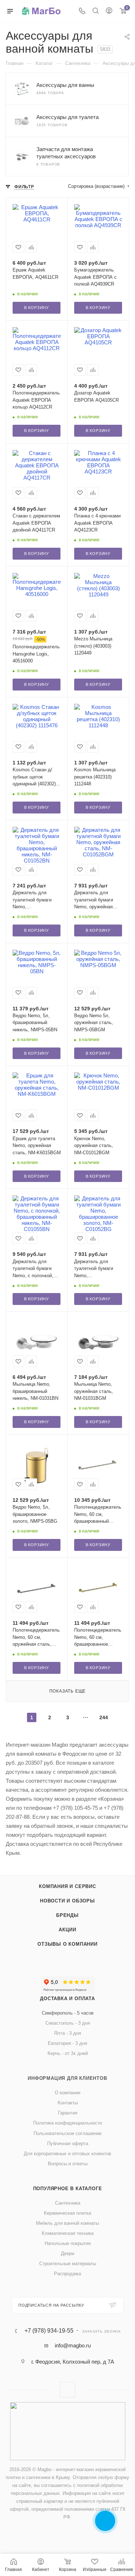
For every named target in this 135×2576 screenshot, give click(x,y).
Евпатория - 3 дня (67, 2043)
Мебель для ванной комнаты (67, 2223)
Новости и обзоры (67, 1901)
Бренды (67, 1915)
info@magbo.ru (73, 2345)
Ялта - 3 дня (67, 2033)
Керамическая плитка (67, 2213)
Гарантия (68, 2113)
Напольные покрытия (68, 2243)
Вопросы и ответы (68, 2164)
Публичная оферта (68, 2143)
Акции (67, 1930)
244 (104, 1717)
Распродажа (67, 2274)
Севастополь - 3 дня (68, 2023)
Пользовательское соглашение (67, 2133)
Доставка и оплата (67, 1999)
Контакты (68, 2103)
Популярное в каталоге (68, 2189)
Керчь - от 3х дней (68, 2053)
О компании (67, 2093)
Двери (67, 2253)
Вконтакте (67, 2390)
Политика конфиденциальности (67, 2123)
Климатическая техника (68, 2233)
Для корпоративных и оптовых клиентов (67, 2154)
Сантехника (68, 2203)
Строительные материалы (68, 2264)
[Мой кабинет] (109, 11)
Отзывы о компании (67, 1944)
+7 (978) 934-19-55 (49, 2331)
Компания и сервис (67, 1886)
